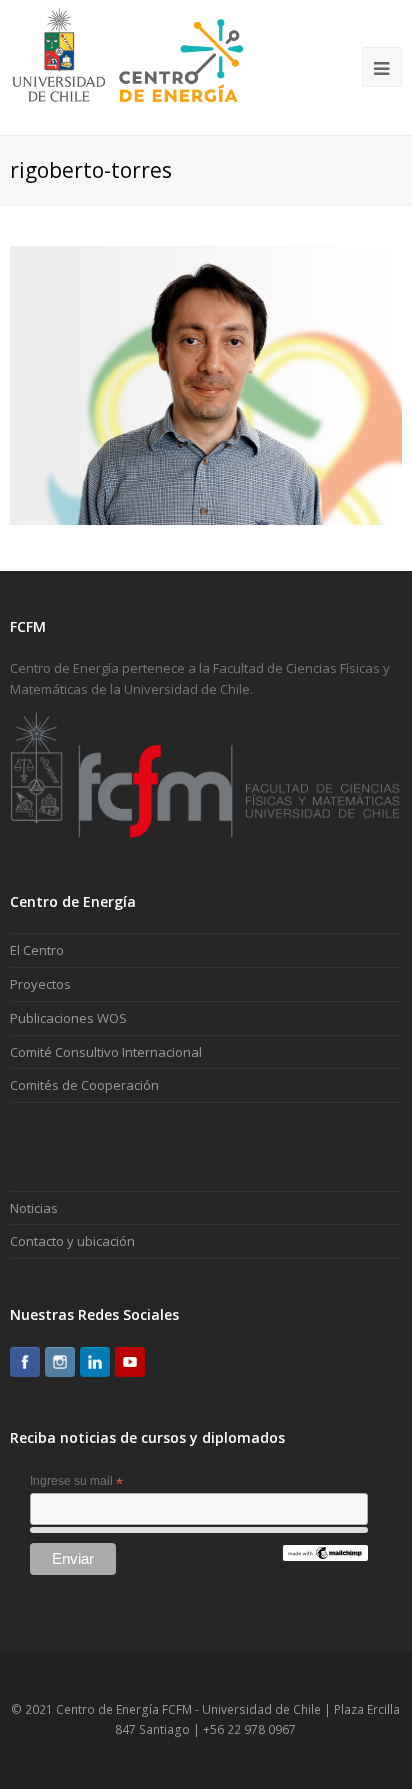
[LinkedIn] (95, 1362)
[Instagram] (60, 1362)
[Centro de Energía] (127, 66)
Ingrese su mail (76, 1482)
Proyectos (40, 984)
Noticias (34, 1208)
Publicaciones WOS (68, 1018)
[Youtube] (130, 1362)
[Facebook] (25, 1362)
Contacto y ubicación (72, 1241)
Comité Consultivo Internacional (106, 1052)
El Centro (37, 950)
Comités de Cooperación (84, 1085)
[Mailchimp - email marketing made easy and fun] (325, 1557)
